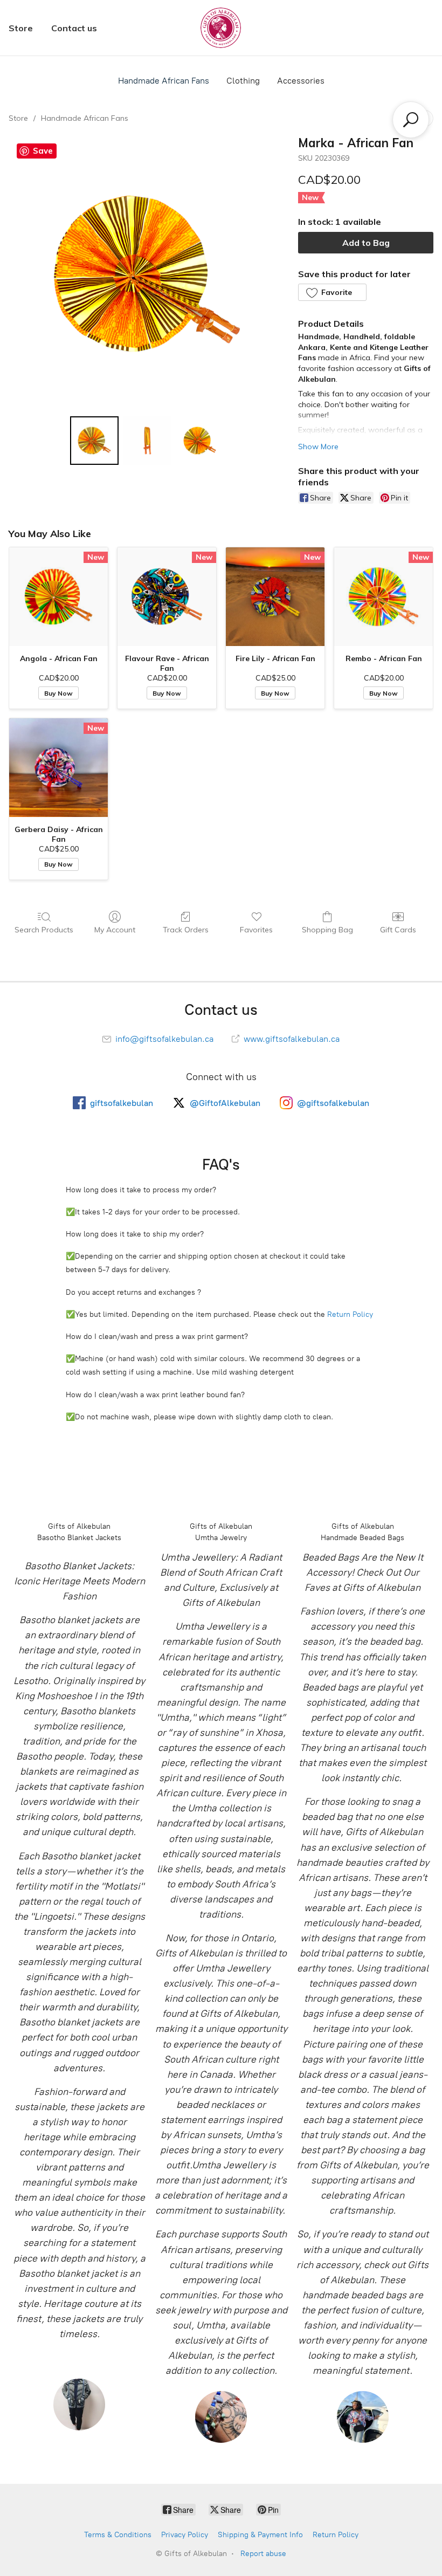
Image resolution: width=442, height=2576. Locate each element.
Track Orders (186, 930)
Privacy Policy (185, 2535)
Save (43, 151)
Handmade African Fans (164, 81)
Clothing (243, 81)
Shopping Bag (327, 930)
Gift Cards (398, 930)
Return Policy (350, 1314)
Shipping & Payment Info (260, 2535)
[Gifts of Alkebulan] (221, 28)
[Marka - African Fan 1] (147, 441)
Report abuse (263, 2554)
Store (21, 28)
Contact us (74, 28)
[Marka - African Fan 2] (200, 441)
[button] (332, 292)
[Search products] (411, 120)
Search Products (44, 930)
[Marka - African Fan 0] (94, 441)
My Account (115, 930)
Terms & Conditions (118, 2535)
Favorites (256, 930)
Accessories (301, 81)
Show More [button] (318, 446)
